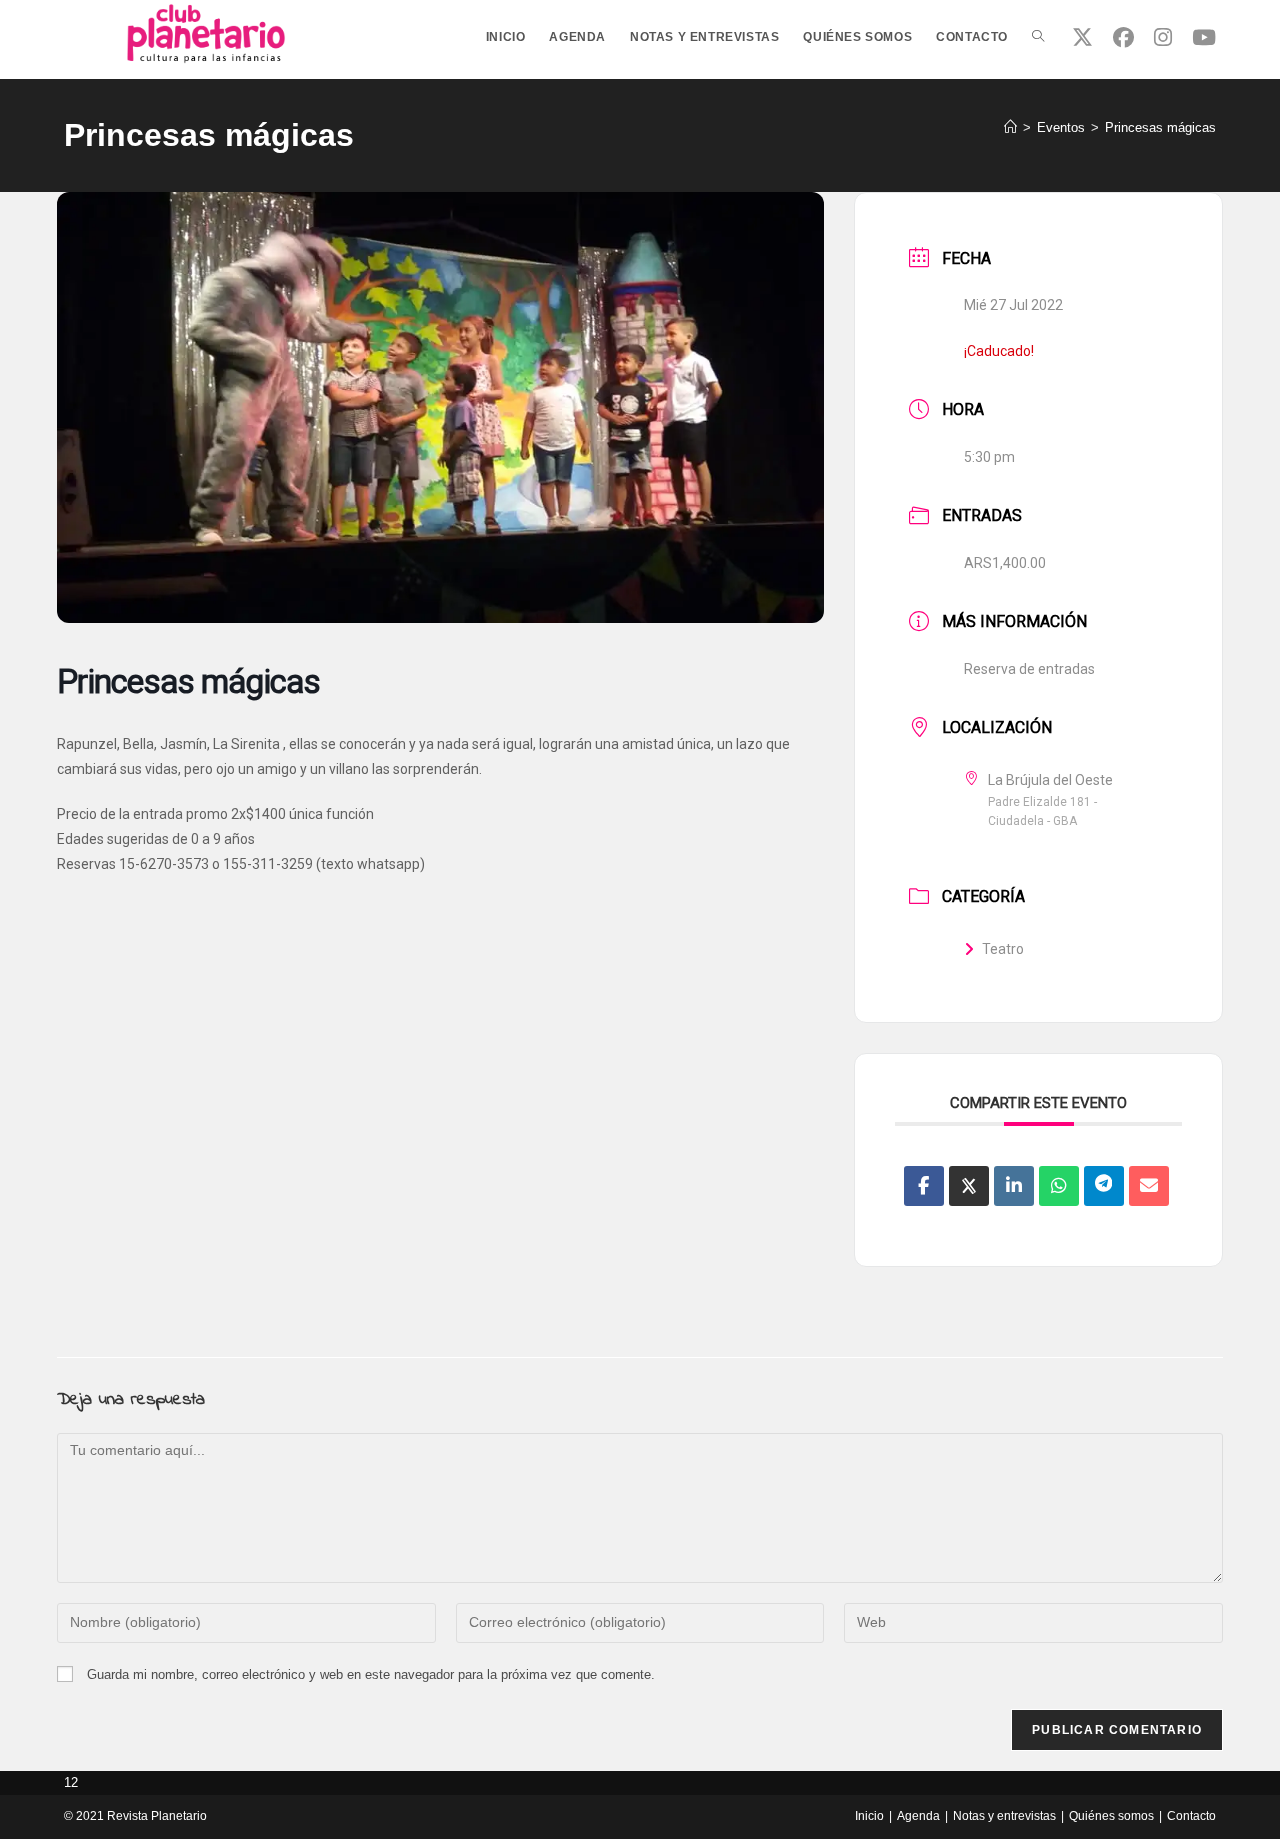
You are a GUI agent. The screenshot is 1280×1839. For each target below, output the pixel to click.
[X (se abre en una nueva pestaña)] (1082, 37)
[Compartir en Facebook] (924, 1186)
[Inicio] (1010, 127)
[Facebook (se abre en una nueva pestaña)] (1123, 37)
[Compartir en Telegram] (1104, 1186)
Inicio (869, 1816)
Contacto (1191, 1816)
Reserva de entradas (1029, 669)
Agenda (918, 1816)
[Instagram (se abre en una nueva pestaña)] (1163, 37)
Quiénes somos (1111, 1816)
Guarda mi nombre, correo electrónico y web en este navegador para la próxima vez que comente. (371, 1674)
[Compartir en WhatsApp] (1059, 1186)
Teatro (1003, 949)
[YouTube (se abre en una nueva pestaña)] (1204, 37)
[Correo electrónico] (1149, 1186)
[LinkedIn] (1014, 1186)
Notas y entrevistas (1004, 1816)
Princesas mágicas (1160, 127)
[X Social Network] (969, 1186)
